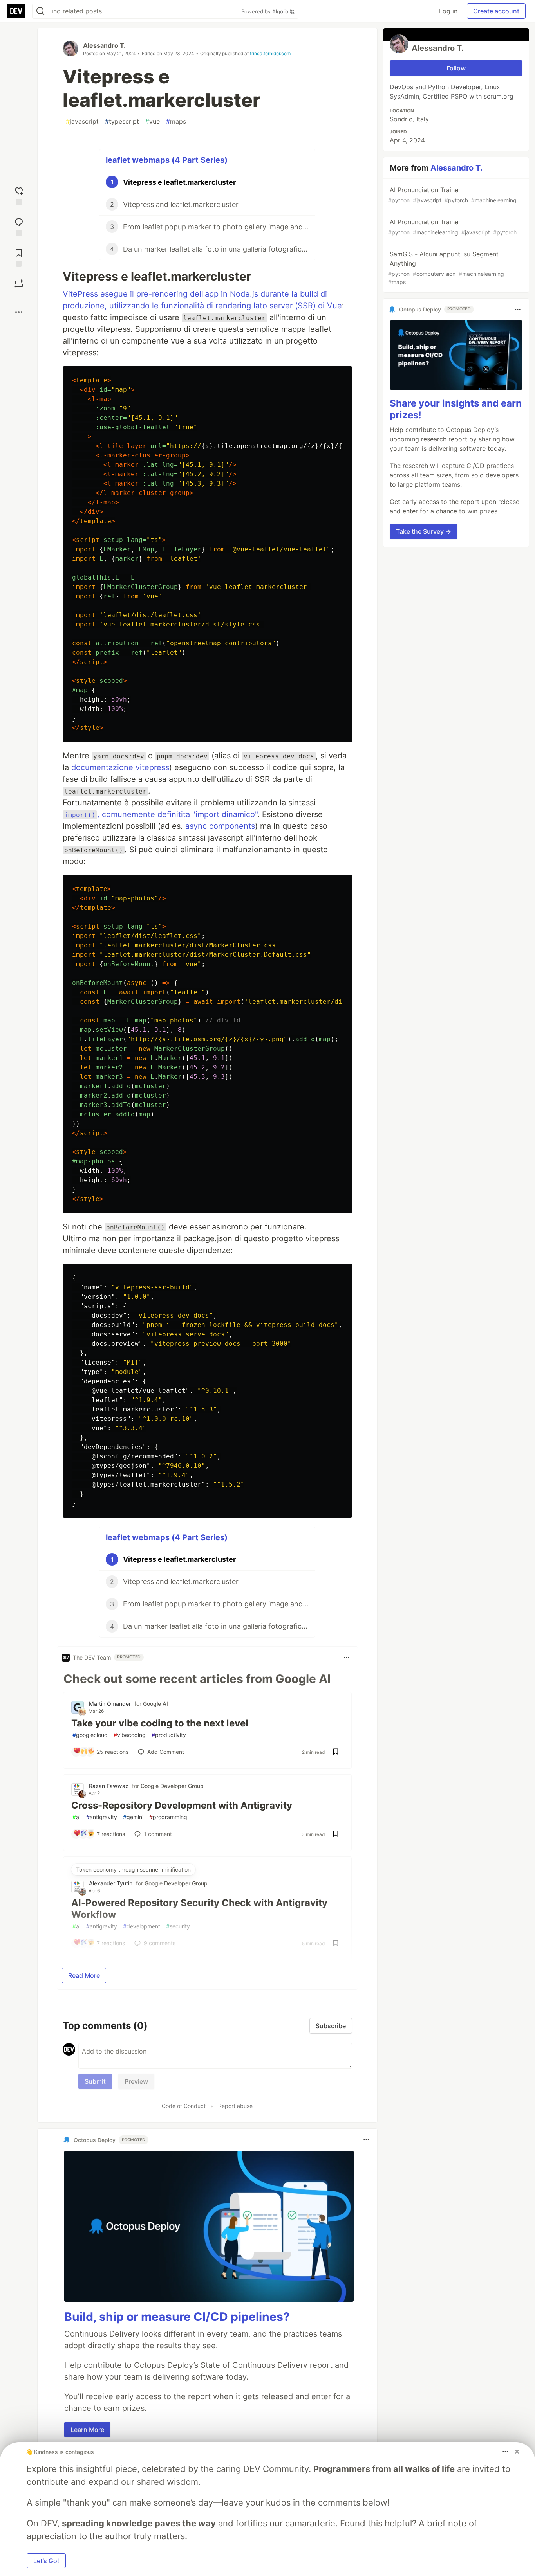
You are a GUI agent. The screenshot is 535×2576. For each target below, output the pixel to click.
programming (168, 1817)
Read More (84, 1975)
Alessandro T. (104, 45)
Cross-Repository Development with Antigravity (182, 1805)
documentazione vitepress (120, 767)
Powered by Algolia (266, 11)
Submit (95, 2081)
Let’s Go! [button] (46, 2561)
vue (153, 121)
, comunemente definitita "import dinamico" (161, 814)
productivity (169, 1735)
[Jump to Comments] (19, 226)
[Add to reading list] (19, 257)
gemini (133, 1817)
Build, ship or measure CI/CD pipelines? (177, 2317)
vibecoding (130, 1735)
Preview (136, 2081)
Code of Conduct (184, 2106)
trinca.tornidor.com (270, 53)
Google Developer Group (172, 1786)
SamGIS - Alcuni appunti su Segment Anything (446, 268)
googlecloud (90, 1735)
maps (176, 121)
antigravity (102, 1817)
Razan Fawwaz (109, 1786)
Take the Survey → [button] (424, 531)
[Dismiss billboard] (517, 2452)
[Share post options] (19, 312)
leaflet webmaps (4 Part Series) (167, 160)
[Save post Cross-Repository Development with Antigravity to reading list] (336, 1834)
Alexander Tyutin (111, 1883)
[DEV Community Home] (16, 11)
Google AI (155, 1704)
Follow (456, 68)
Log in (448, 11)
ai (76, 1817)
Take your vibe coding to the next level (160, 1723)
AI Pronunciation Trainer (452, 195)
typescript (122, 121)
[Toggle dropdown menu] (347, 1658)
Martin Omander (110, 1704)
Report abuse (235, 2106)
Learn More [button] (87, 2430)
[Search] (40, 11)
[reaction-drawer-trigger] (19, 195)
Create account (496, 11)
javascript (82, 121)
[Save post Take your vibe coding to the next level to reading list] (336, 1752)
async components (220, 826)
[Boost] (19, 284)
